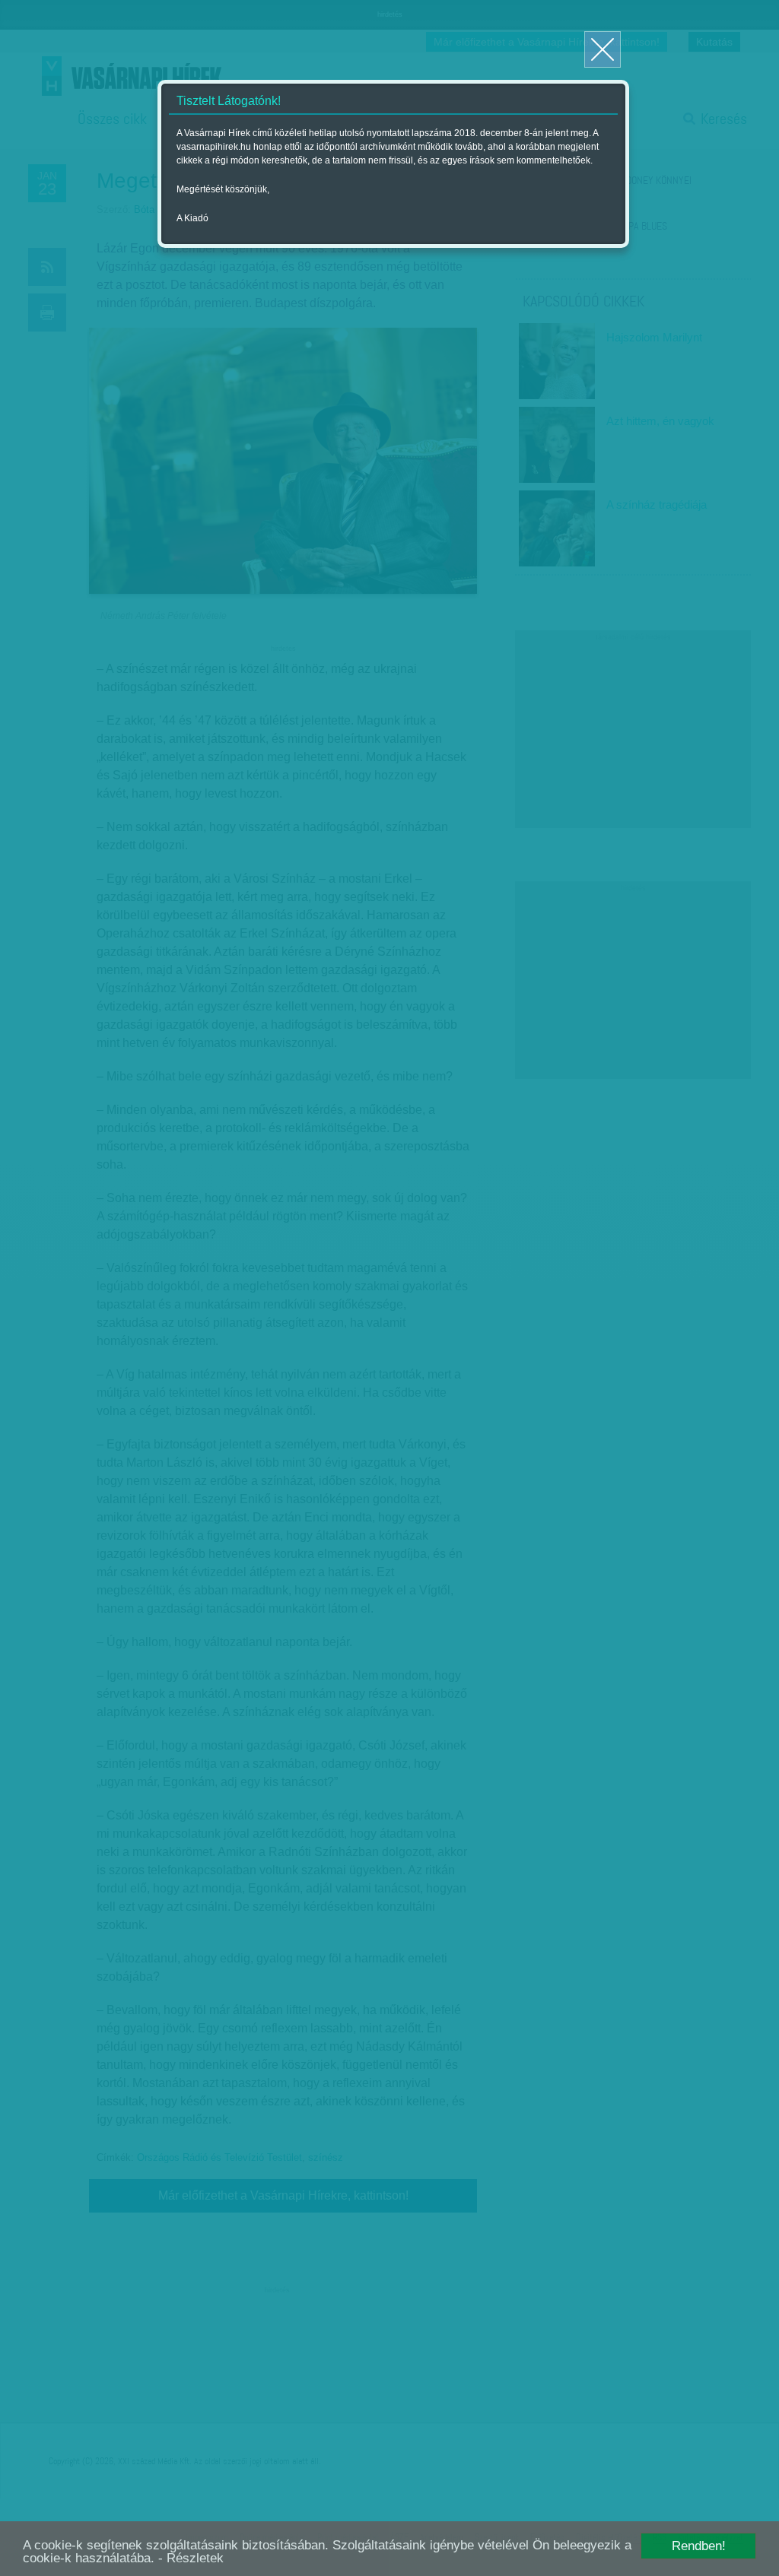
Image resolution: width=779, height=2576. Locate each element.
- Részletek (191, 2558)
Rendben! (699, 2546)
